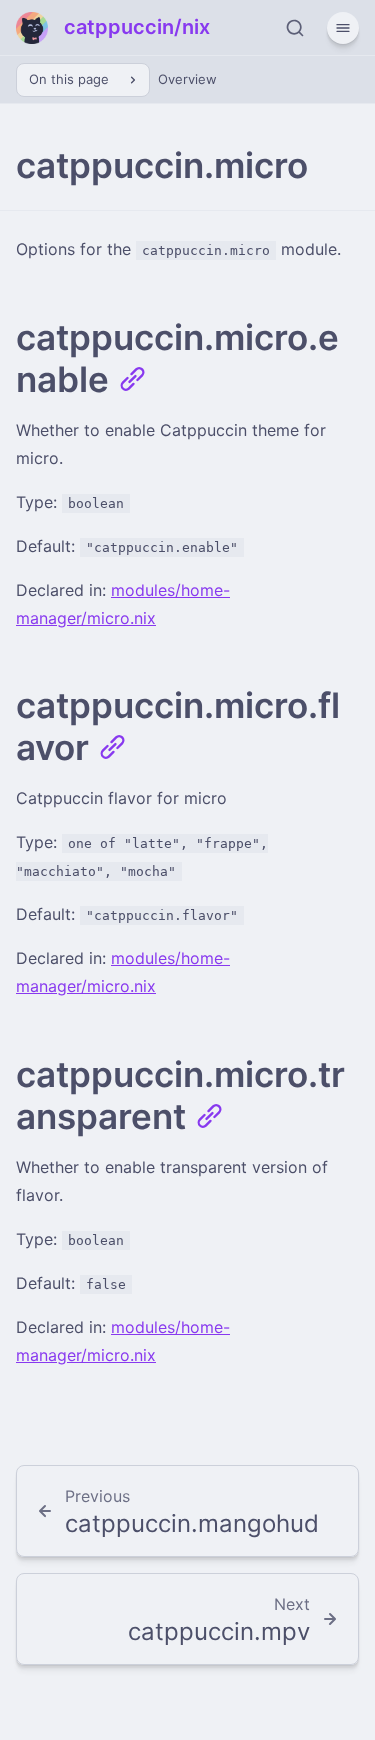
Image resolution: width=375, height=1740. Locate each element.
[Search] (295, 28)
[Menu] (343, 28)
